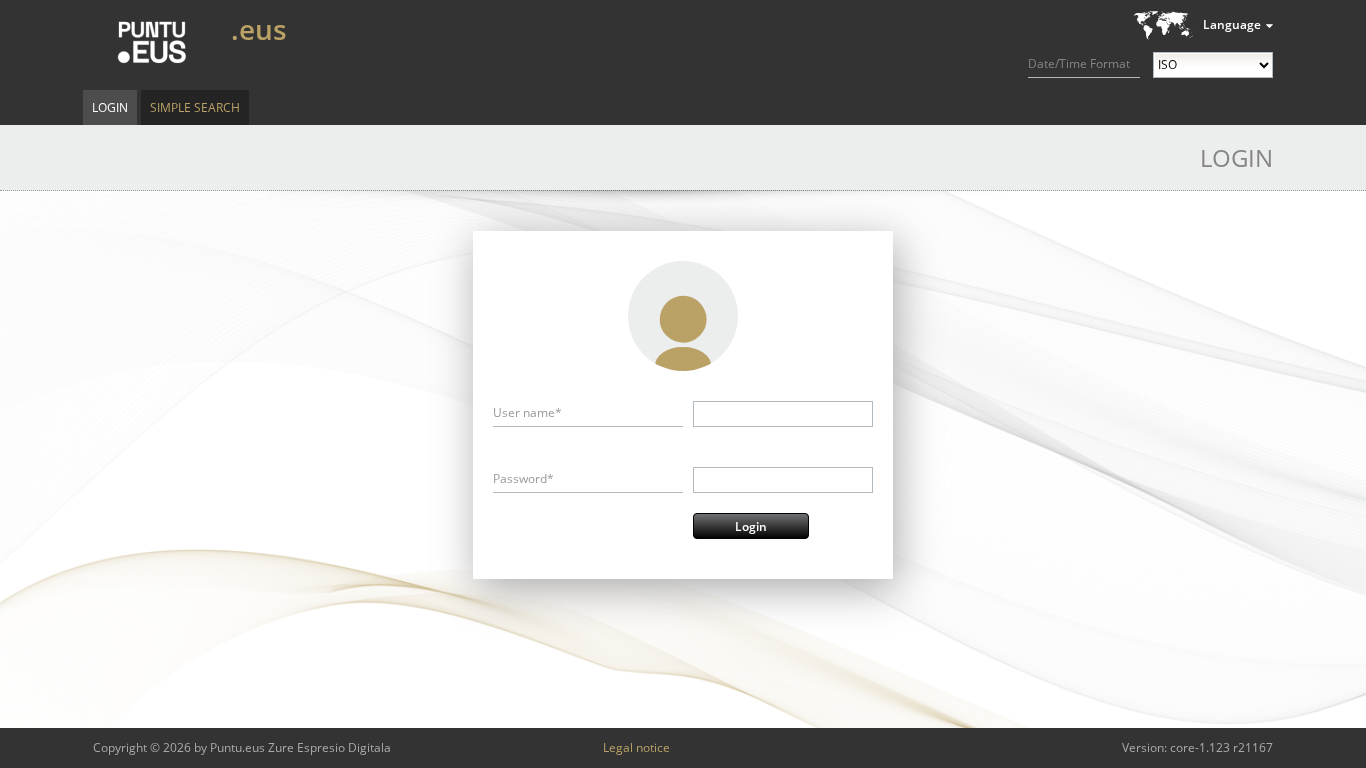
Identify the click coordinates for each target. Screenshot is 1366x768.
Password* (523, 478)
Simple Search (195, 107)
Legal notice (636, 747)
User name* (527, 412)
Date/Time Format (1079, 63)
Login (110, 107)
